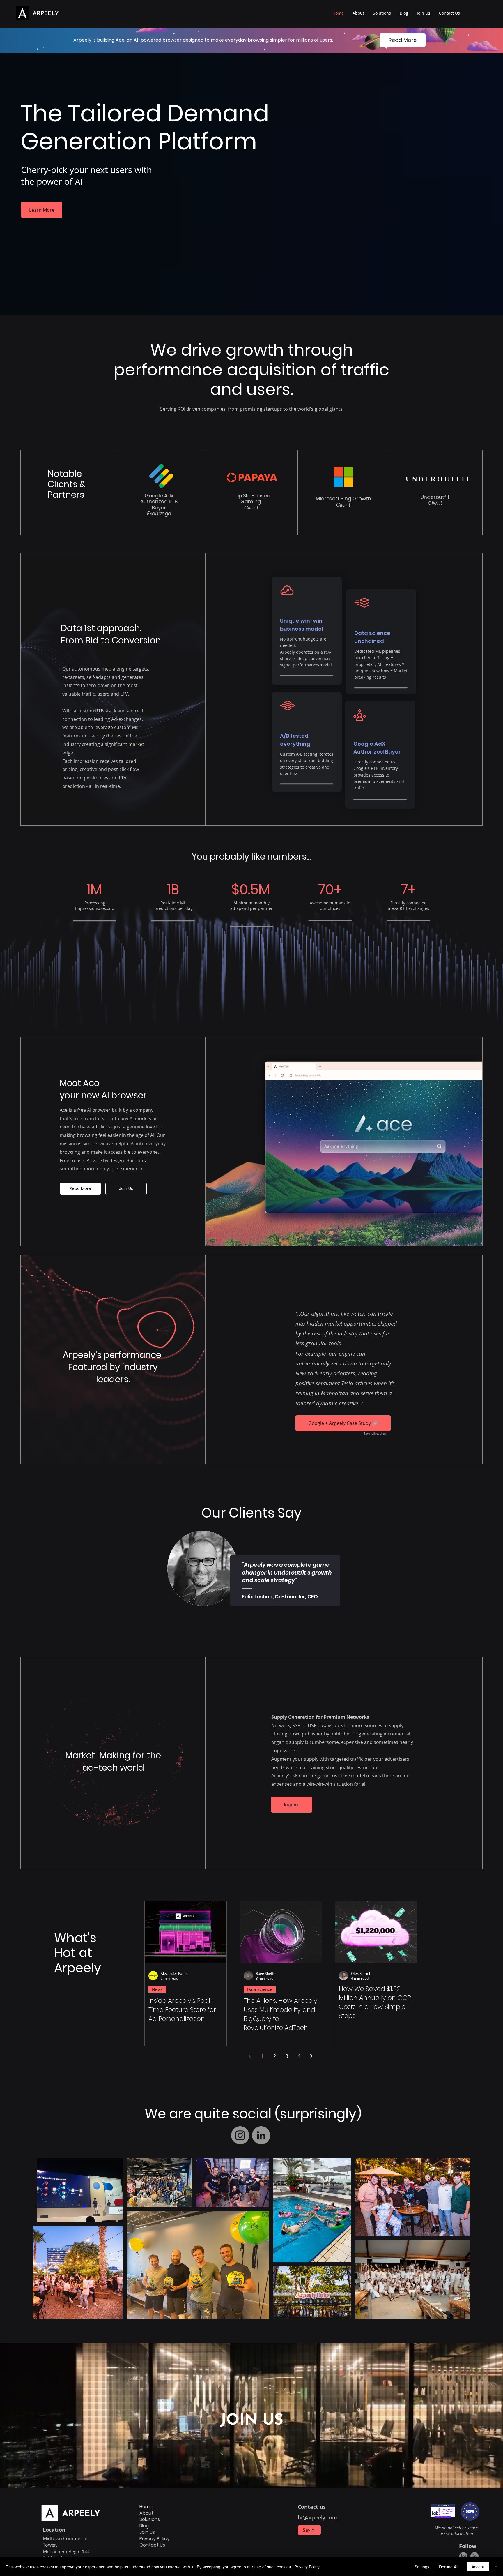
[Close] (496, 2567)
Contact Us (152, 2545)
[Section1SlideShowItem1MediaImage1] (252, 1631)
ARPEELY (46, 14)
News (157, 1989)
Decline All (449, 2567)
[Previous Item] (43, 2238)
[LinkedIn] (261, 2135)
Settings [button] (422, 2567)
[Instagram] (240, 2135)
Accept (478, 2567)
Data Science (260, 1989)
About (146, 2513)
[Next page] (311, 2056)
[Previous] (15, 1561)
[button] (382, 13)
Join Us (147, 2532)
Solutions (150, 2519)
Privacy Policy (155, 2539)
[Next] (488, 1561)
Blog (144, 2526)
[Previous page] (250, 2056)
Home (146, 2507)
